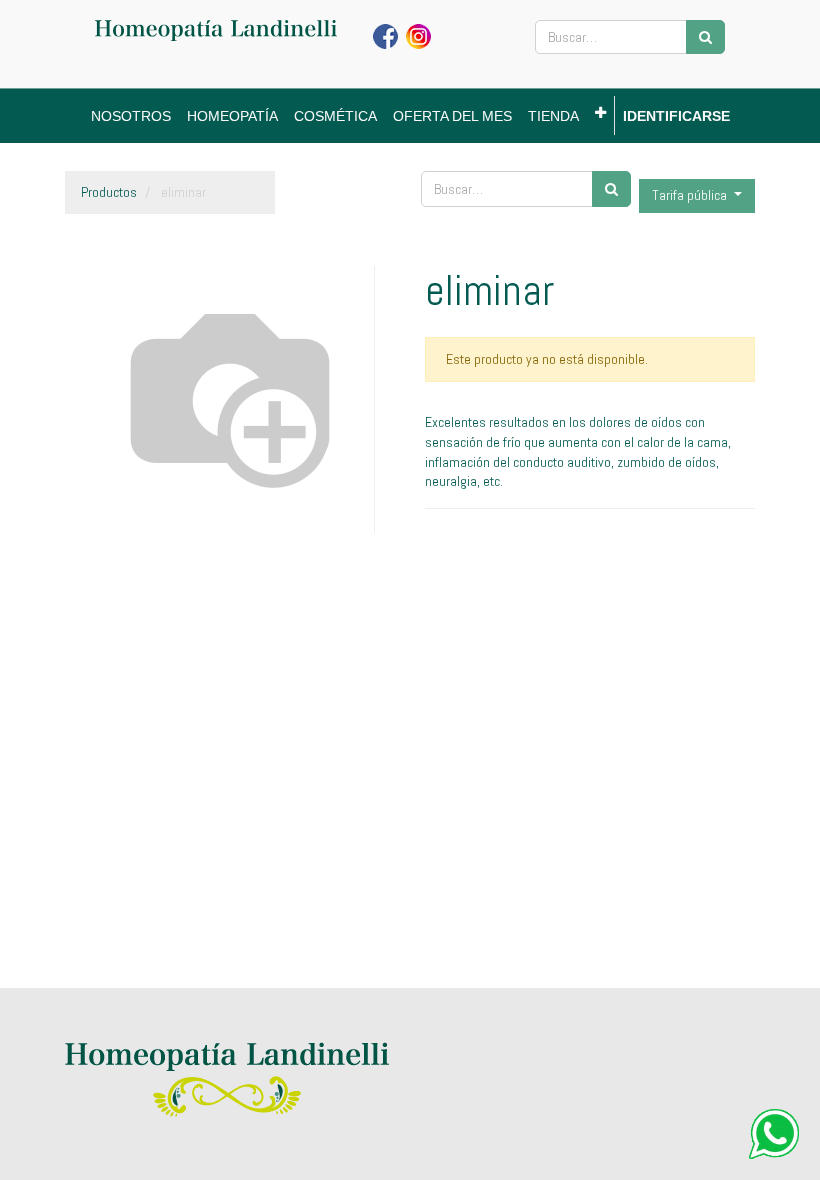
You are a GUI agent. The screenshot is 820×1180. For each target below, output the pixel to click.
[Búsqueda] (705, 37)
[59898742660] (774, 1134)
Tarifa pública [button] (691, 195)
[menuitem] (131, 116)
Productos (109, 192)
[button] (600, 113)
